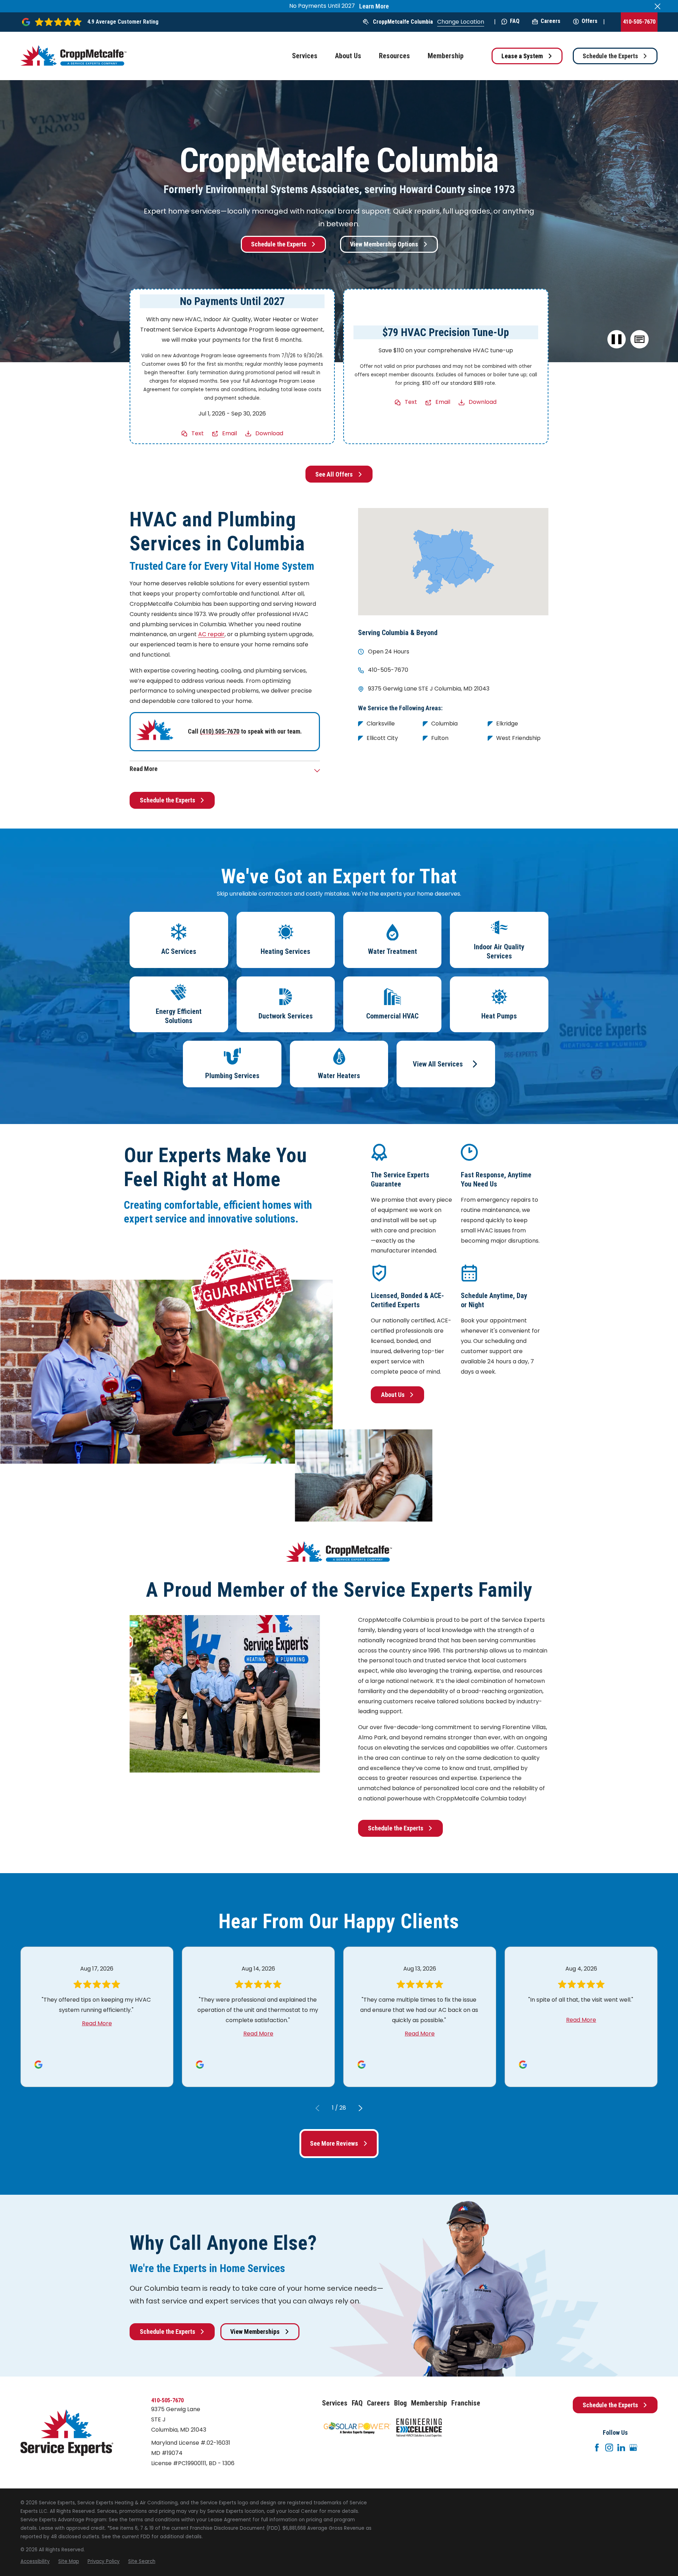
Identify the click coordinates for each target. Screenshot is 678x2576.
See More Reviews (334, 2143)
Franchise (466, 2403)
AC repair (211, 634)
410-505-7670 (639, 22)
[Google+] (633, 2448)
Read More (97, 2023)
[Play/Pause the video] (617, 339)
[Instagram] (609, 2448)
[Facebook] (597, 2448)
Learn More (374, 6)
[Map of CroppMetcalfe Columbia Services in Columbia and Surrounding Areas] (453, 561)
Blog (400, 2403)
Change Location (461, 22)
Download (269, 433)
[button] (639, 339)
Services (335, 2403)
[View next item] (361, 2108)
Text (198, 433)
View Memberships (255, 2332)
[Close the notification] (658, 6)
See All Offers (334, 474)
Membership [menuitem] (446, 56)
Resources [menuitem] (394, 56)
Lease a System (522, 56)
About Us (393, 1395)
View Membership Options (384, 244)
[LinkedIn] (621, 2448)
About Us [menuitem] (348, 56)
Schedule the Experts (610, 56)
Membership (429, 2403)
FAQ (515, 21)
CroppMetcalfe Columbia (403, 22)
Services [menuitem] (305, 56)
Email (230, 433)
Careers (551, 21)
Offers (590, 21)
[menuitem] (35, 2562)
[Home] (73, 56)
